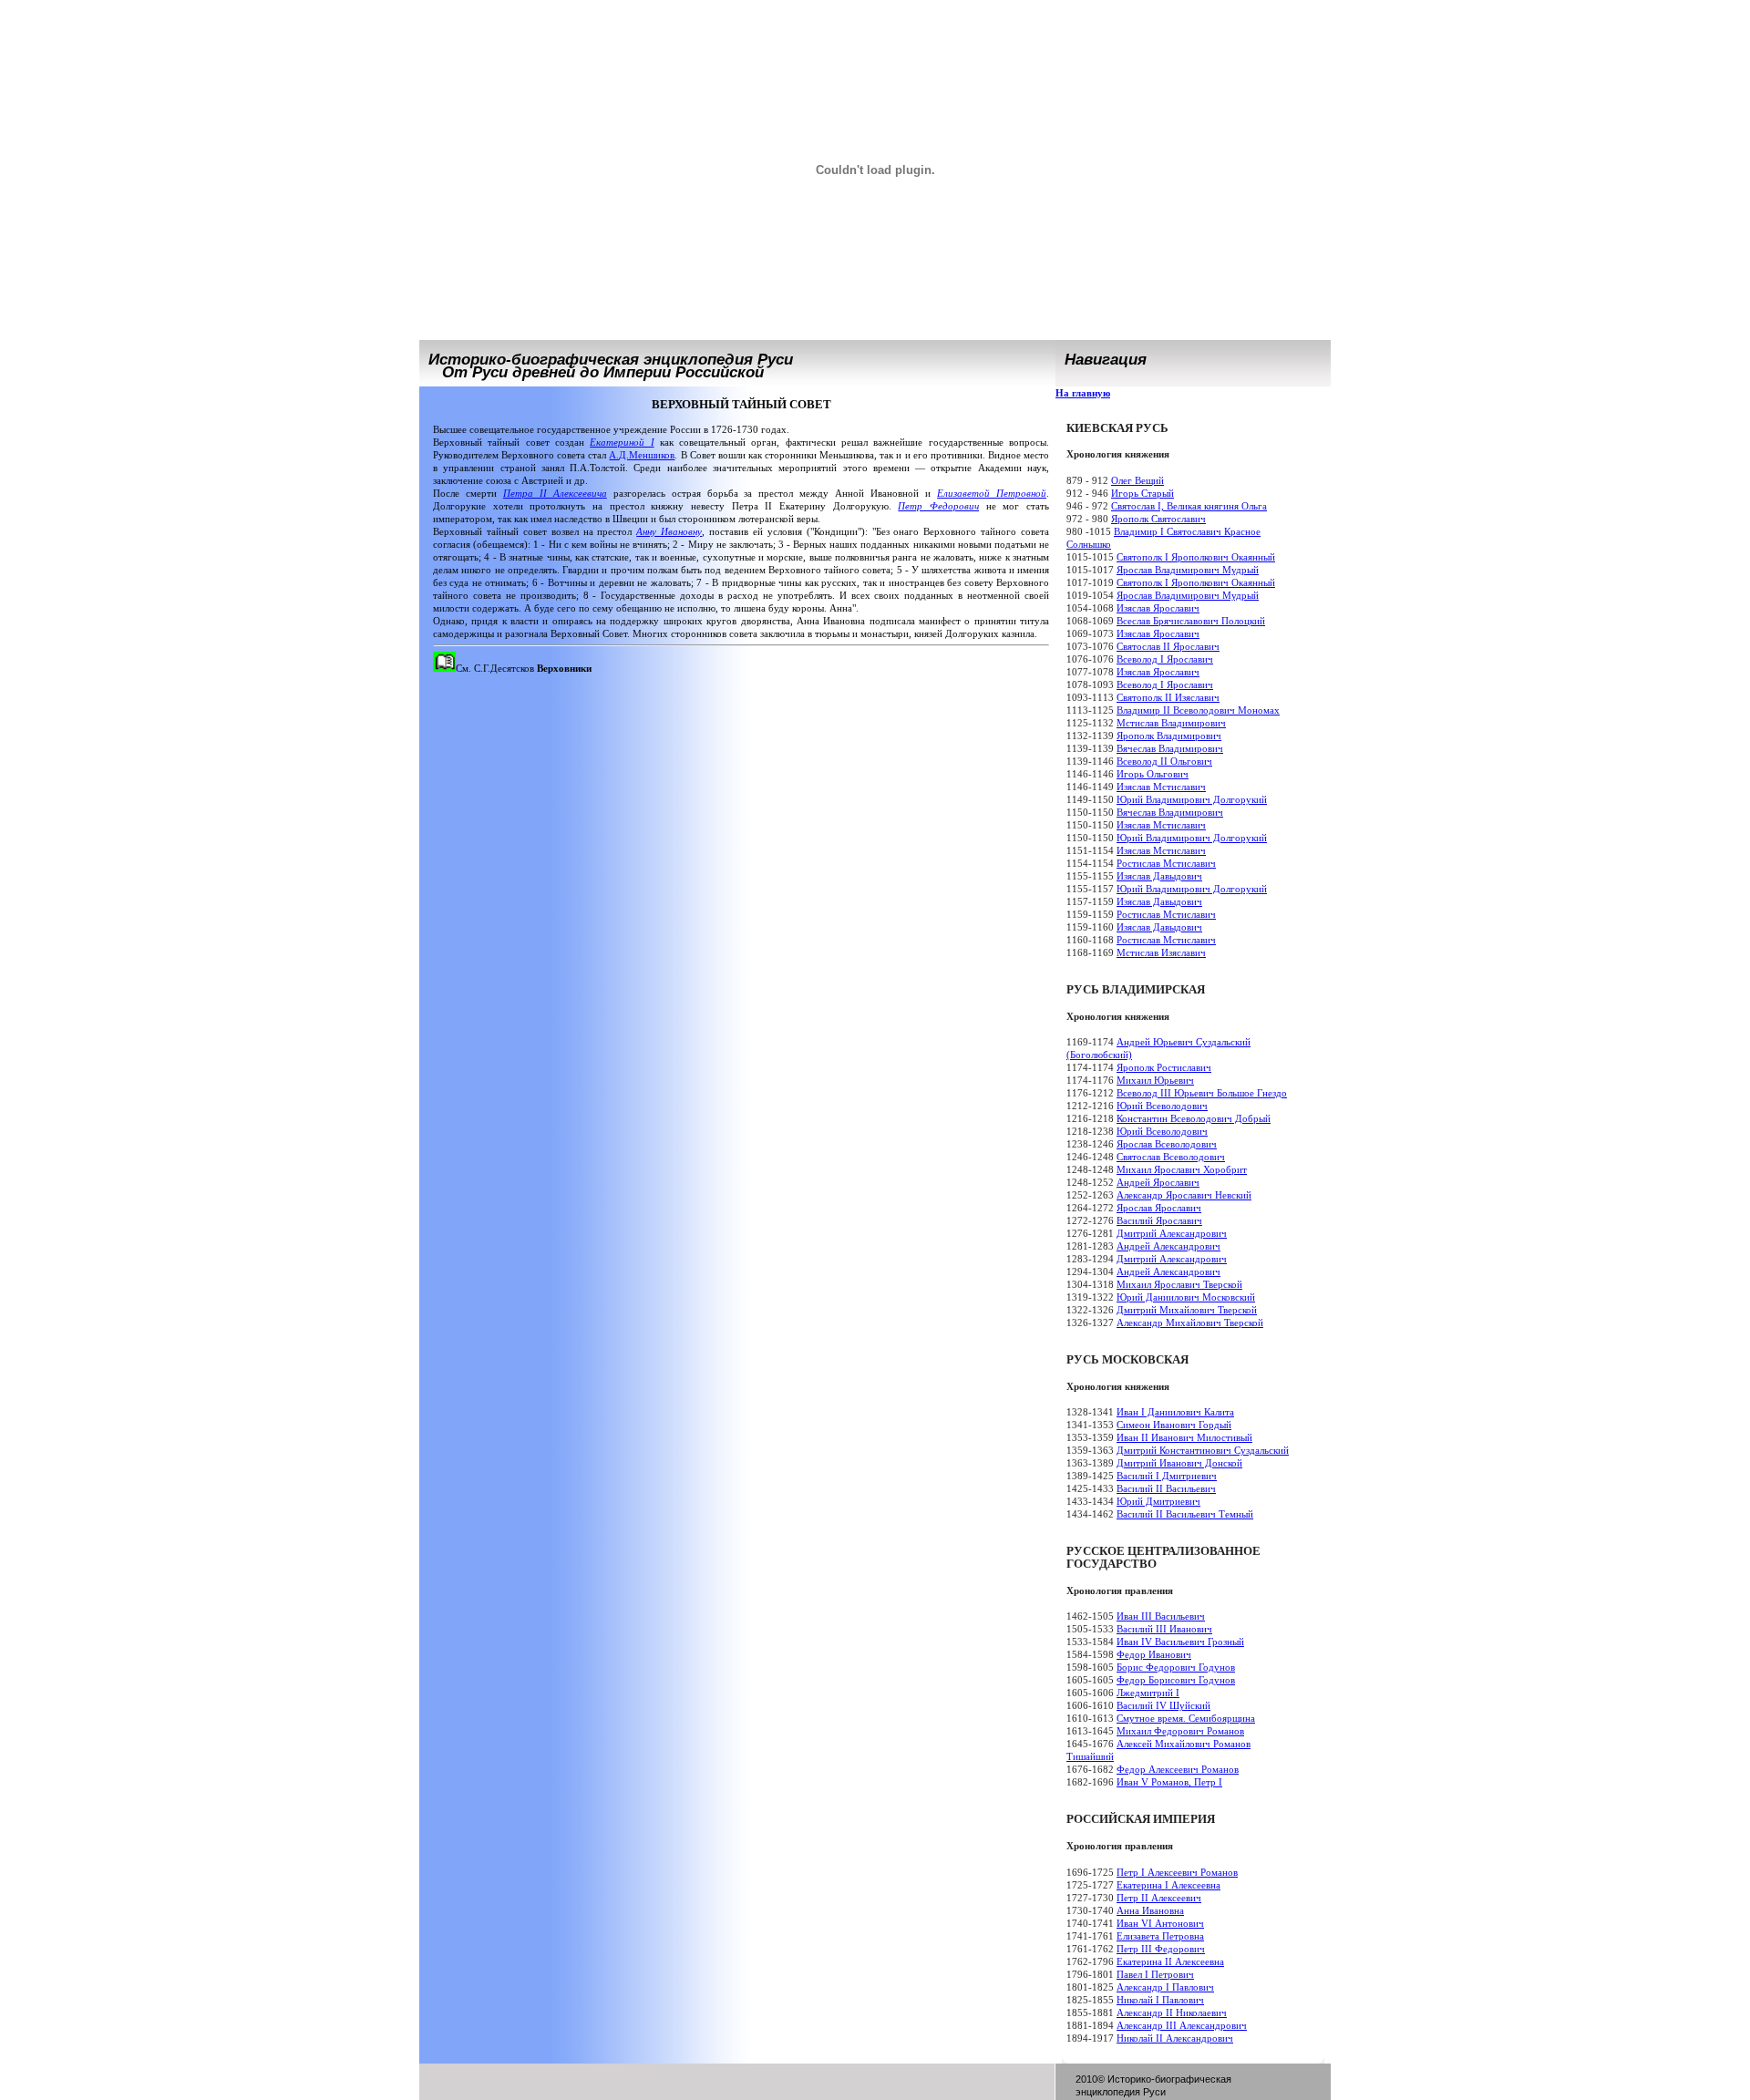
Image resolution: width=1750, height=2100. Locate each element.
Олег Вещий (1137, 480)
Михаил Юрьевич (1155, 1080)
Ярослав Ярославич (1159, 1208)
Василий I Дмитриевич (1167, 1476)
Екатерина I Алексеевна (1168, 1885)
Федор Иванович (1154, 1654)
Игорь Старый (1143, 493)
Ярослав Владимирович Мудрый (1188, 570)
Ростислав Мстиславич (1166, 863)
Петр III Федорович (1161, 1949)
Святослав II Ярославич (1168, 646)
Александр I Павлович (1165, 1987)
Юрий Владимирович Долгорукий (1192, 799)
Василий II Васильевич (1166, 1488)
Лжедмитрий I (1148, 1693)
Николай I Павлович (1160, 2000)
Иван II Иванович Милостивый (1184, 1437)
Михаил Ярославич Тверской (1179, 1284)
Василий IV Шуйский (1163, 1705)
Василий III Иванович (1164, 1629)
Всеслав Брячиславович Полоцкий (1191, 621)
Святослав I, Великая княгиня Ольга (1189, 506)
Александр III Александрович (1182, 2025)
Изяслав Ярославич (1158, 608)
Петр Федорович (938, 506)
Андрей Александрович (1168, 1246)
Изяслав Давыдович (1159, 876)
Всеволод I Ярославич (1165, 659)
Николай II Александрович (1175, 2038)
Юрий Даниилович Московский (1186, 1297)
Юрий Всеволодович (1162, 1106)
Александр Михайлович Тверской (1190, 1323)
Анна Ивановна (1150, 1910)
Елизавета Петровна (1160, 1936)
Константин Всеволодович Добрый (1194, 1118)
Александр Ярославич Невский (1184, 1195)
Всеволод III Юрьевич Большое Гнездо (1202, 1093)
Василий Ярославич (1159, 1220)
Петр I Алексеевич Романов (1177, 1872)
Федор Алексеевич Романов (1178, 1769)
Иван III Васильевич (1161, 1616)
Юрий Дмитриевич (1158, 1501)
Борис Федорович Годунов (1176, 1667)
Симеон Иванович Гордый (1174, 1425)
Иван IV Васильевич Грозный (1180, 1642)
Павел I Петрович (1155, 1974)
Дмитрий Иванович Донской (1179, 1463)
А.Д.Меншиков (642, 455)
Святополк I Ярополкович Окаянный (1196, 557)
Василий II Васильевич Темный (1185, 1514)
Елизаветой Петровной (992, 493)
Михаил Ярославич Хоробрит (1182, 1169)
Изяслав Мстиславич (1161, 787)
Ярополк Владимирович (1169, 736)
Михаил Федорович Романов (1180, 1731)
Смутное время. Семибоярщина (1186, 1718)
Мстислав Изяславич (1161, 952)
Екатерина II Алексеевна (1170, 1961)
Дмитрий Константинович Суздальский (1203, 1450)
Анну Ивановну (669, 531)
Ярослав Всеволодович (1167, 1144)
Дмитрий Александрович (1172, 1233)
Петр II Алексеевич (1159, 1898)
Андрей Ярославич (1158, 1182)
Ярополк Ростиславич (1164, 1067)
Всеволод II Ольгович (1164, 761)
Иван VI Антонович (1160, 1923)
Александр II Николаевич (1172, 2012)
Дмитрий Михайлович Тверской (1187, 1310)
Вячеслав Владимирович (1170, 748)
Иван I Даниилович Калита (1175, 1412)
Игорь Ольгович (1153, 774)
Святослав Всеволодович (1171, 1157)
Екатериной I (622, 442)
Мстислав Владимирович (1171, 723)
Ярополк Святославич (1158, 519)
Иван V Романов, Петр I (1169, 1782)
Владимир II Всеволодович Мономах (1198, 710)
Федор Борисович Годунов (1176, 1680)
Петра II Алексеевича (555, 493)
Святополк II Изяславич (1168, 697)
